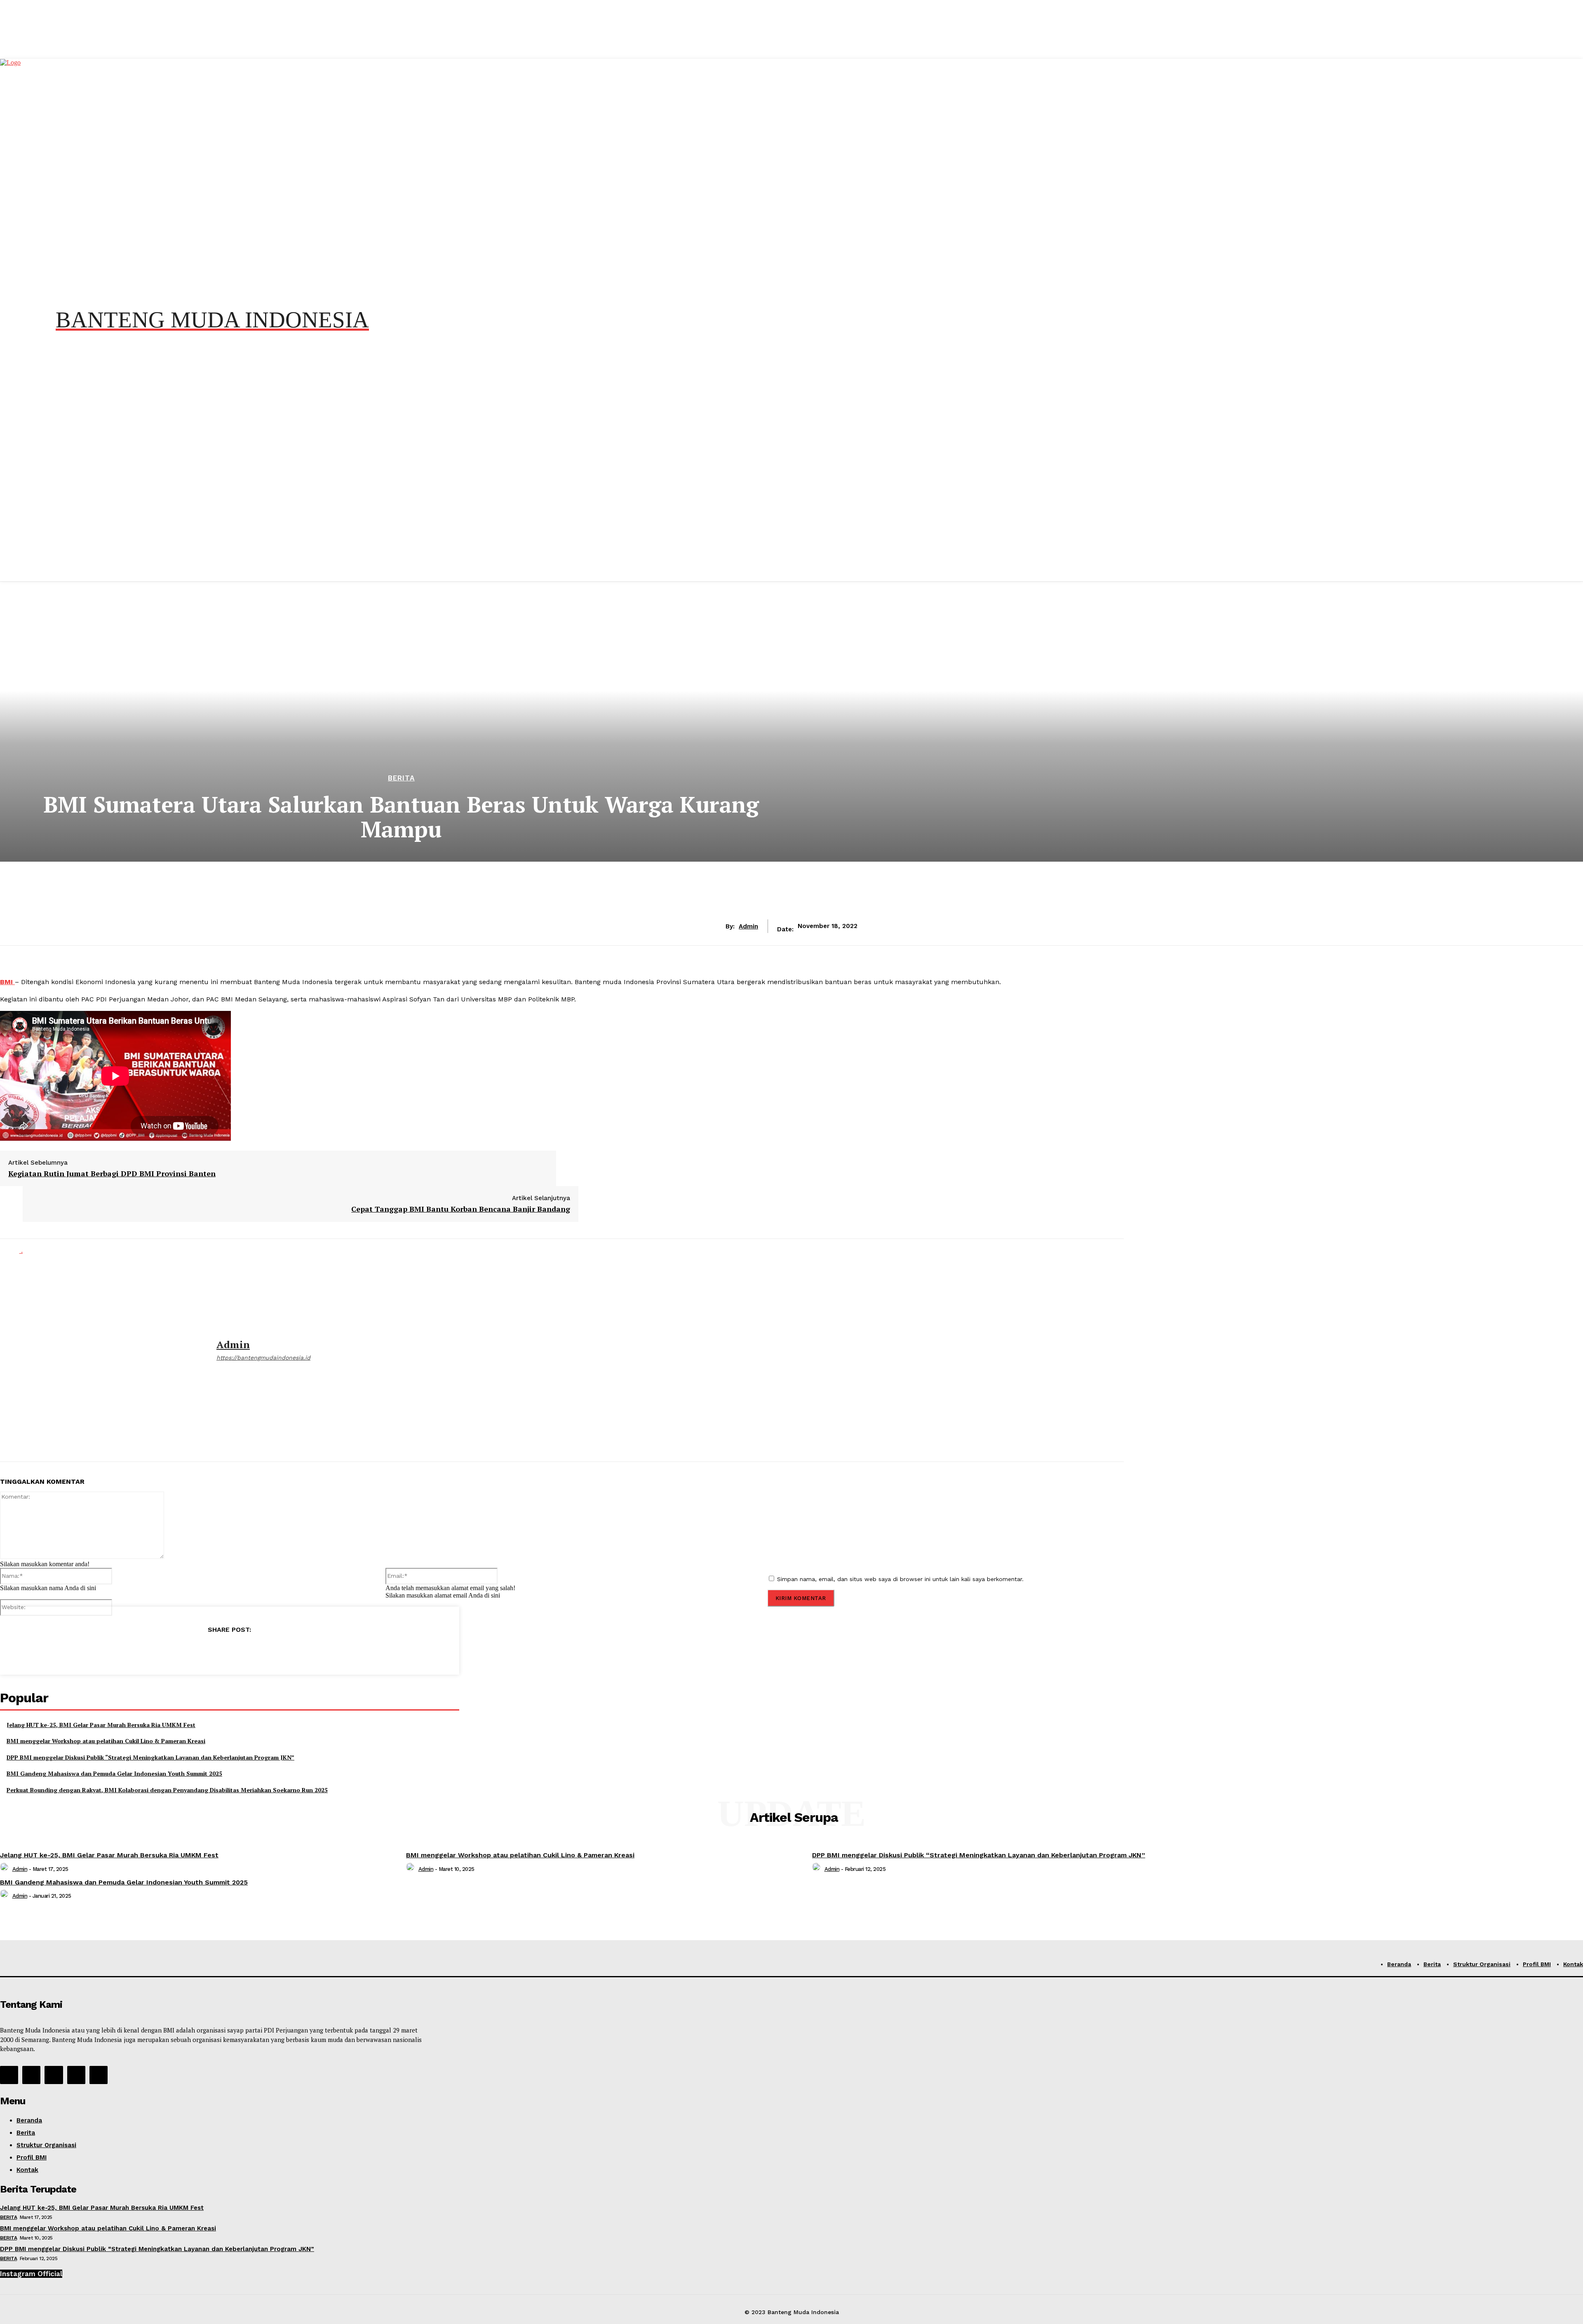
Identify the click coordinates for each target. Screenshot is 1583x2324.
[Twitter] (200, 1651)
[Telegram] (259, 1651)
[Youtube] (99, 2075)
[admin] (102, 1350)
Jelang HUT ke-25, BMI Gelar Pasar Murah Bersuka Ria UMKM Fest (101, 1725)
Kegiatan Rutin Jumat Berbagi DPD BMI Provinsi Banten (112, 1173)
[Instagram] (31, 2075)
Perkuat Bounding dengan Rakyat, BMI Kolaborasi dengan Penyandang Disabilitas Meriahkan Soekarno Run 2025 (167, 1790)
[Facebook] (170, 1651)
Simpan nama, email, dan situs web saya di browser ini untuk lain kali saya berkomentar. (900, 1579)
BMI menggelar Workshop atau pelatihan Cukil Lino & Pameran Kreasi (106, 1741)
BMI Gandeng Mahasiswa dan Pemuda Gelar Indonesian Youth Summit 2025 (114, 1773)
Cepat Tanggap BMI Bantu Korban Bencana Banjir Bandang (461, 1209)
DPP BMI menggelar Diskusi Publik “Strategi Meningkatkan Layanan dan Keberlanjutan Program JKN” (150, 1757)
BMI (7, 982)
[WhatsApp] (229, 1651)
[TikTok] (54, 2075)
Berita (401, 778)
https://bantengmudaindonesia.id (263, 1358)
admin (748, 926)
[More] (289, 1651)
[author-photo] (5, 1869)
